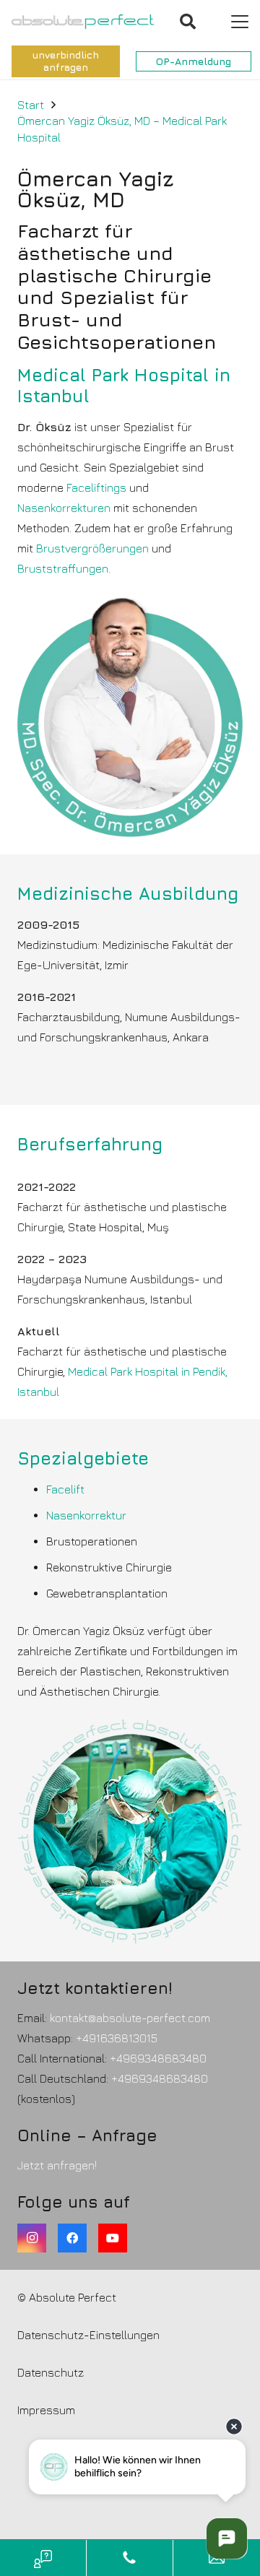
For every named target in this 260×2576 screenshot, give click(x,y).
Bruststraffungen (63, 568)
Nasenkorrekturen (64, 508)
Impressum (46, 2410)
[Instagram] (32, 2238)
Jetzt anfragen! (57, 2165)
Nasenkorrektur (86, 1515)
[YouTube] (113, 2238)
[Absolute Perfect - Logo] (83, 22)
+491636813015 (117, 2038)
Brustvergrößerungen (92, 548)
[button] (188, 22)
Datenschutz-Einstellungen (88, 2335)
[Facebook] (72, 2238)
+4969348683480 (158, 2058)
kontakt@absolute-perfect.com (130, 2018)
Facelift (65, 1489)
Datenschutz (51, 2372)
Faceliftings (96, 487)
